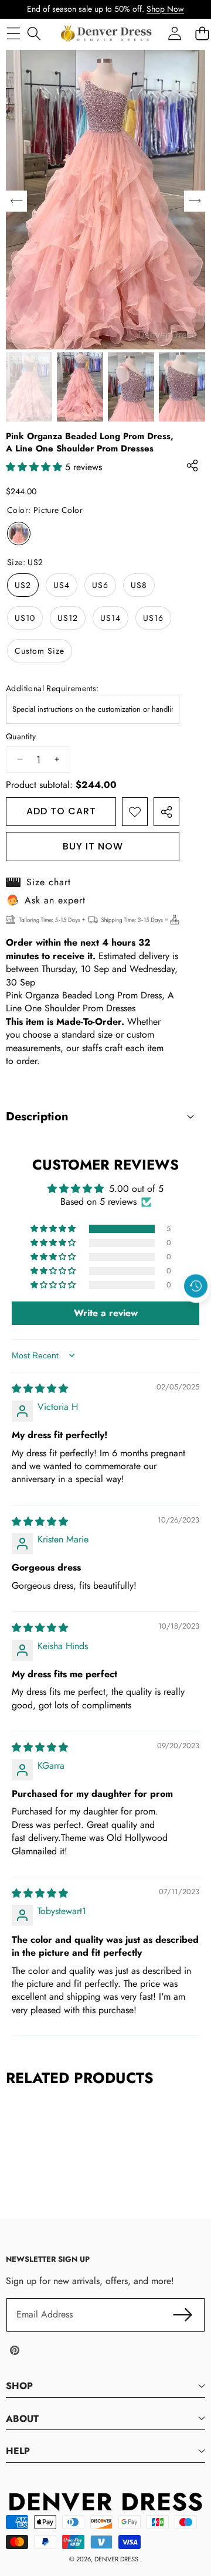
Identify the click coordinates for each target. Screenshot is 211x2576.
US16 (153, 618)
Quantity (21, 737)
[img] (40, 1389)
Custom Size (40, 651)
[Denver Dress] (107, 33)
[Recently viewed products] (196, 1286)
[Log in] (174, 33)
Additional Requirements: (52, 689)
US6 (100, 585)
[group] (29, 387)
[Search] (34, 33)
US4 (62, 585)
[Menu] (13, 33)
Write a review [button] (106, 1313)
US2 (23, 585)
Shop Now (165, 9)
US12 (68, 618)
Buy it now (93, 846)
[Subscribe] (183, 2315)
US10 (25, 618)
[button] (196, 1313)
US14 (110, 618)
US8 (139, 585)
